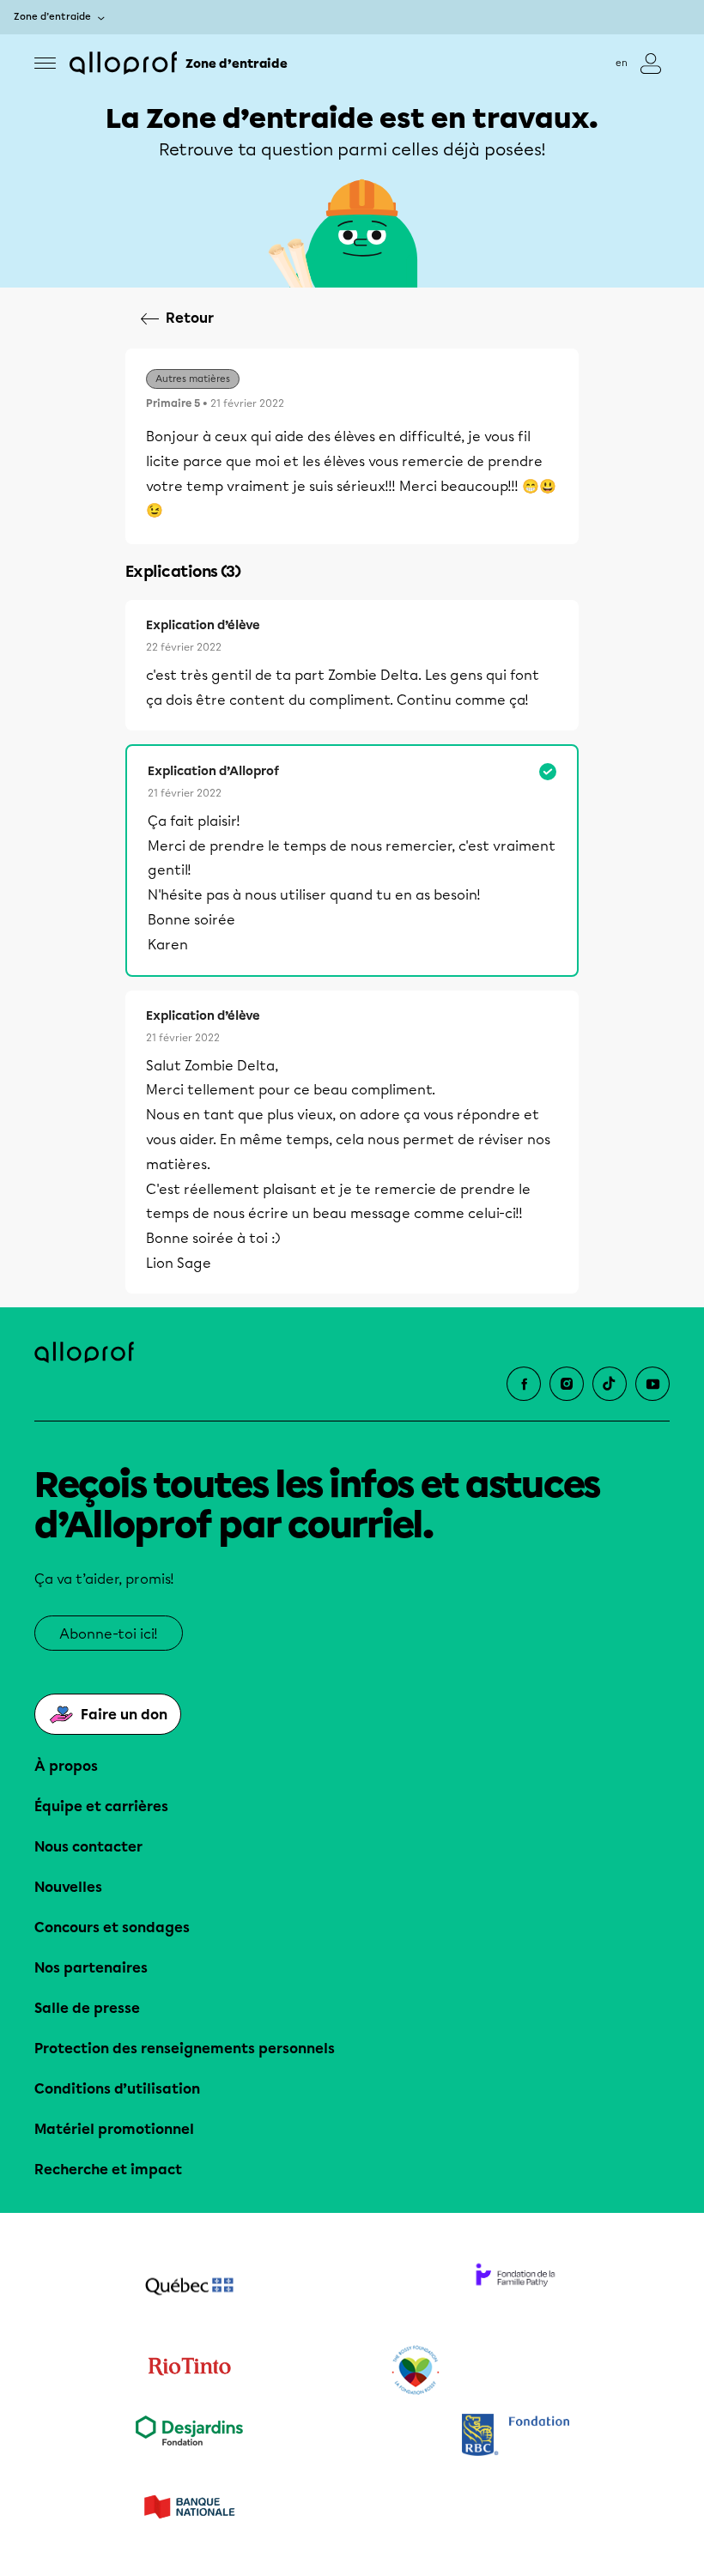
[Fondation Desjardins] (189, 2437)
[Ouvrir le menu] (45, 63)
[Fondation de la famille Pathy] (515, 2288)
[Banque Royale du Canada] (515, 2437)
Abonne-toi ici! (109, 1634)
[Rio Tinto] (189, 2371)
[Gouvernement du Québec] (189, 2288)
